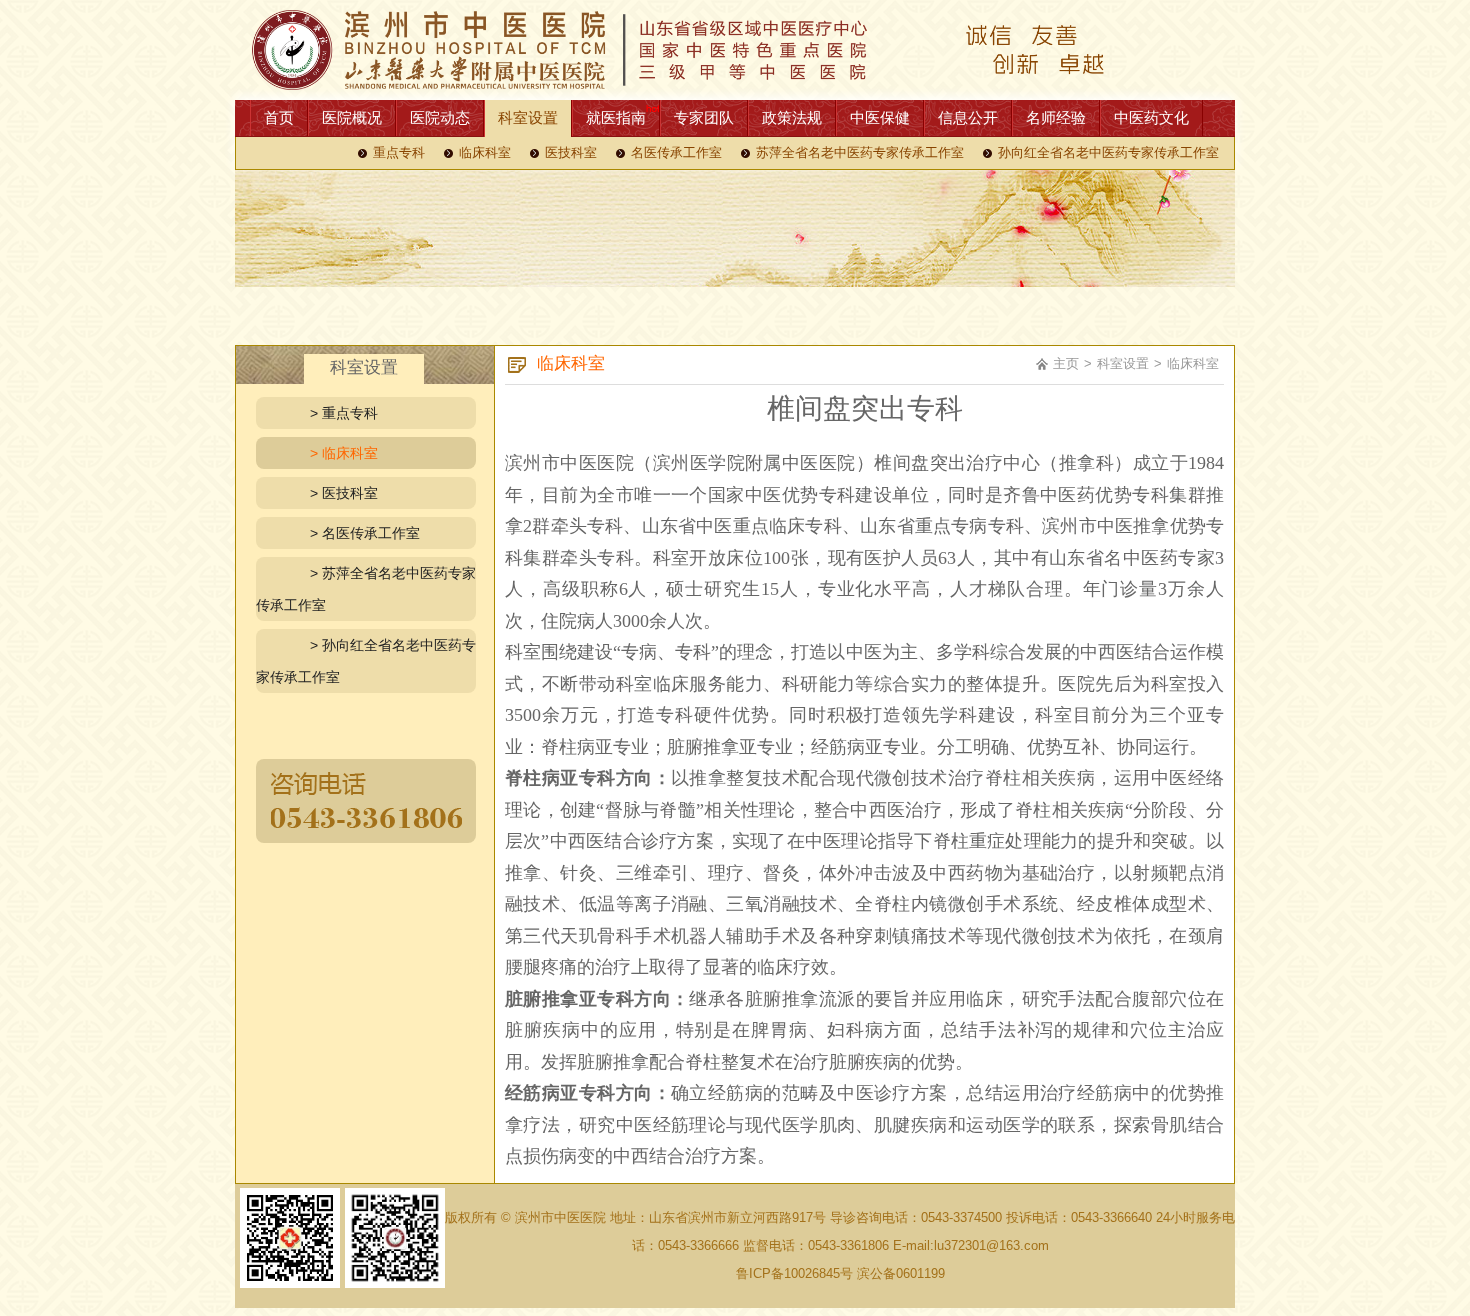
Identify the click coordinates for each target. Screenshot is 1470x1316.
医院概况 (352, 117)
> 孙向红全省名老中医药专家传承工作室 (366, 661)
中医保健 (880, 117)
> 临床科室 (344, 453)
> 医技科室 (344, 493)
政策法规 (792, 117)
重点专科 (399, 153)
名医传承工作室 (676, 153)
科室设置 (528, 117)
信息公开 (968, 117)
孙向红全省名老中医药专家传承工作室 (1108, 153)
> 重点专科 (344, 413)
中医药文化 (1151, 117)
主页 (1066, 363)
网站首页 (735, 50)
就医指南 (616, 117)
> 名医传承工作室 (365, 533)
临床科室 (485, 153)
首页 (279, 117)
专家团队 (704, 117)
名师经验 (1056, 117)
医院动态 (440, 117)
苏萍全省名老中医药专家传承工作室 (860, 153)
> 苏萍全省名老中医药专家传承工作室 (366, 589)
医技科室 (571, 153)
